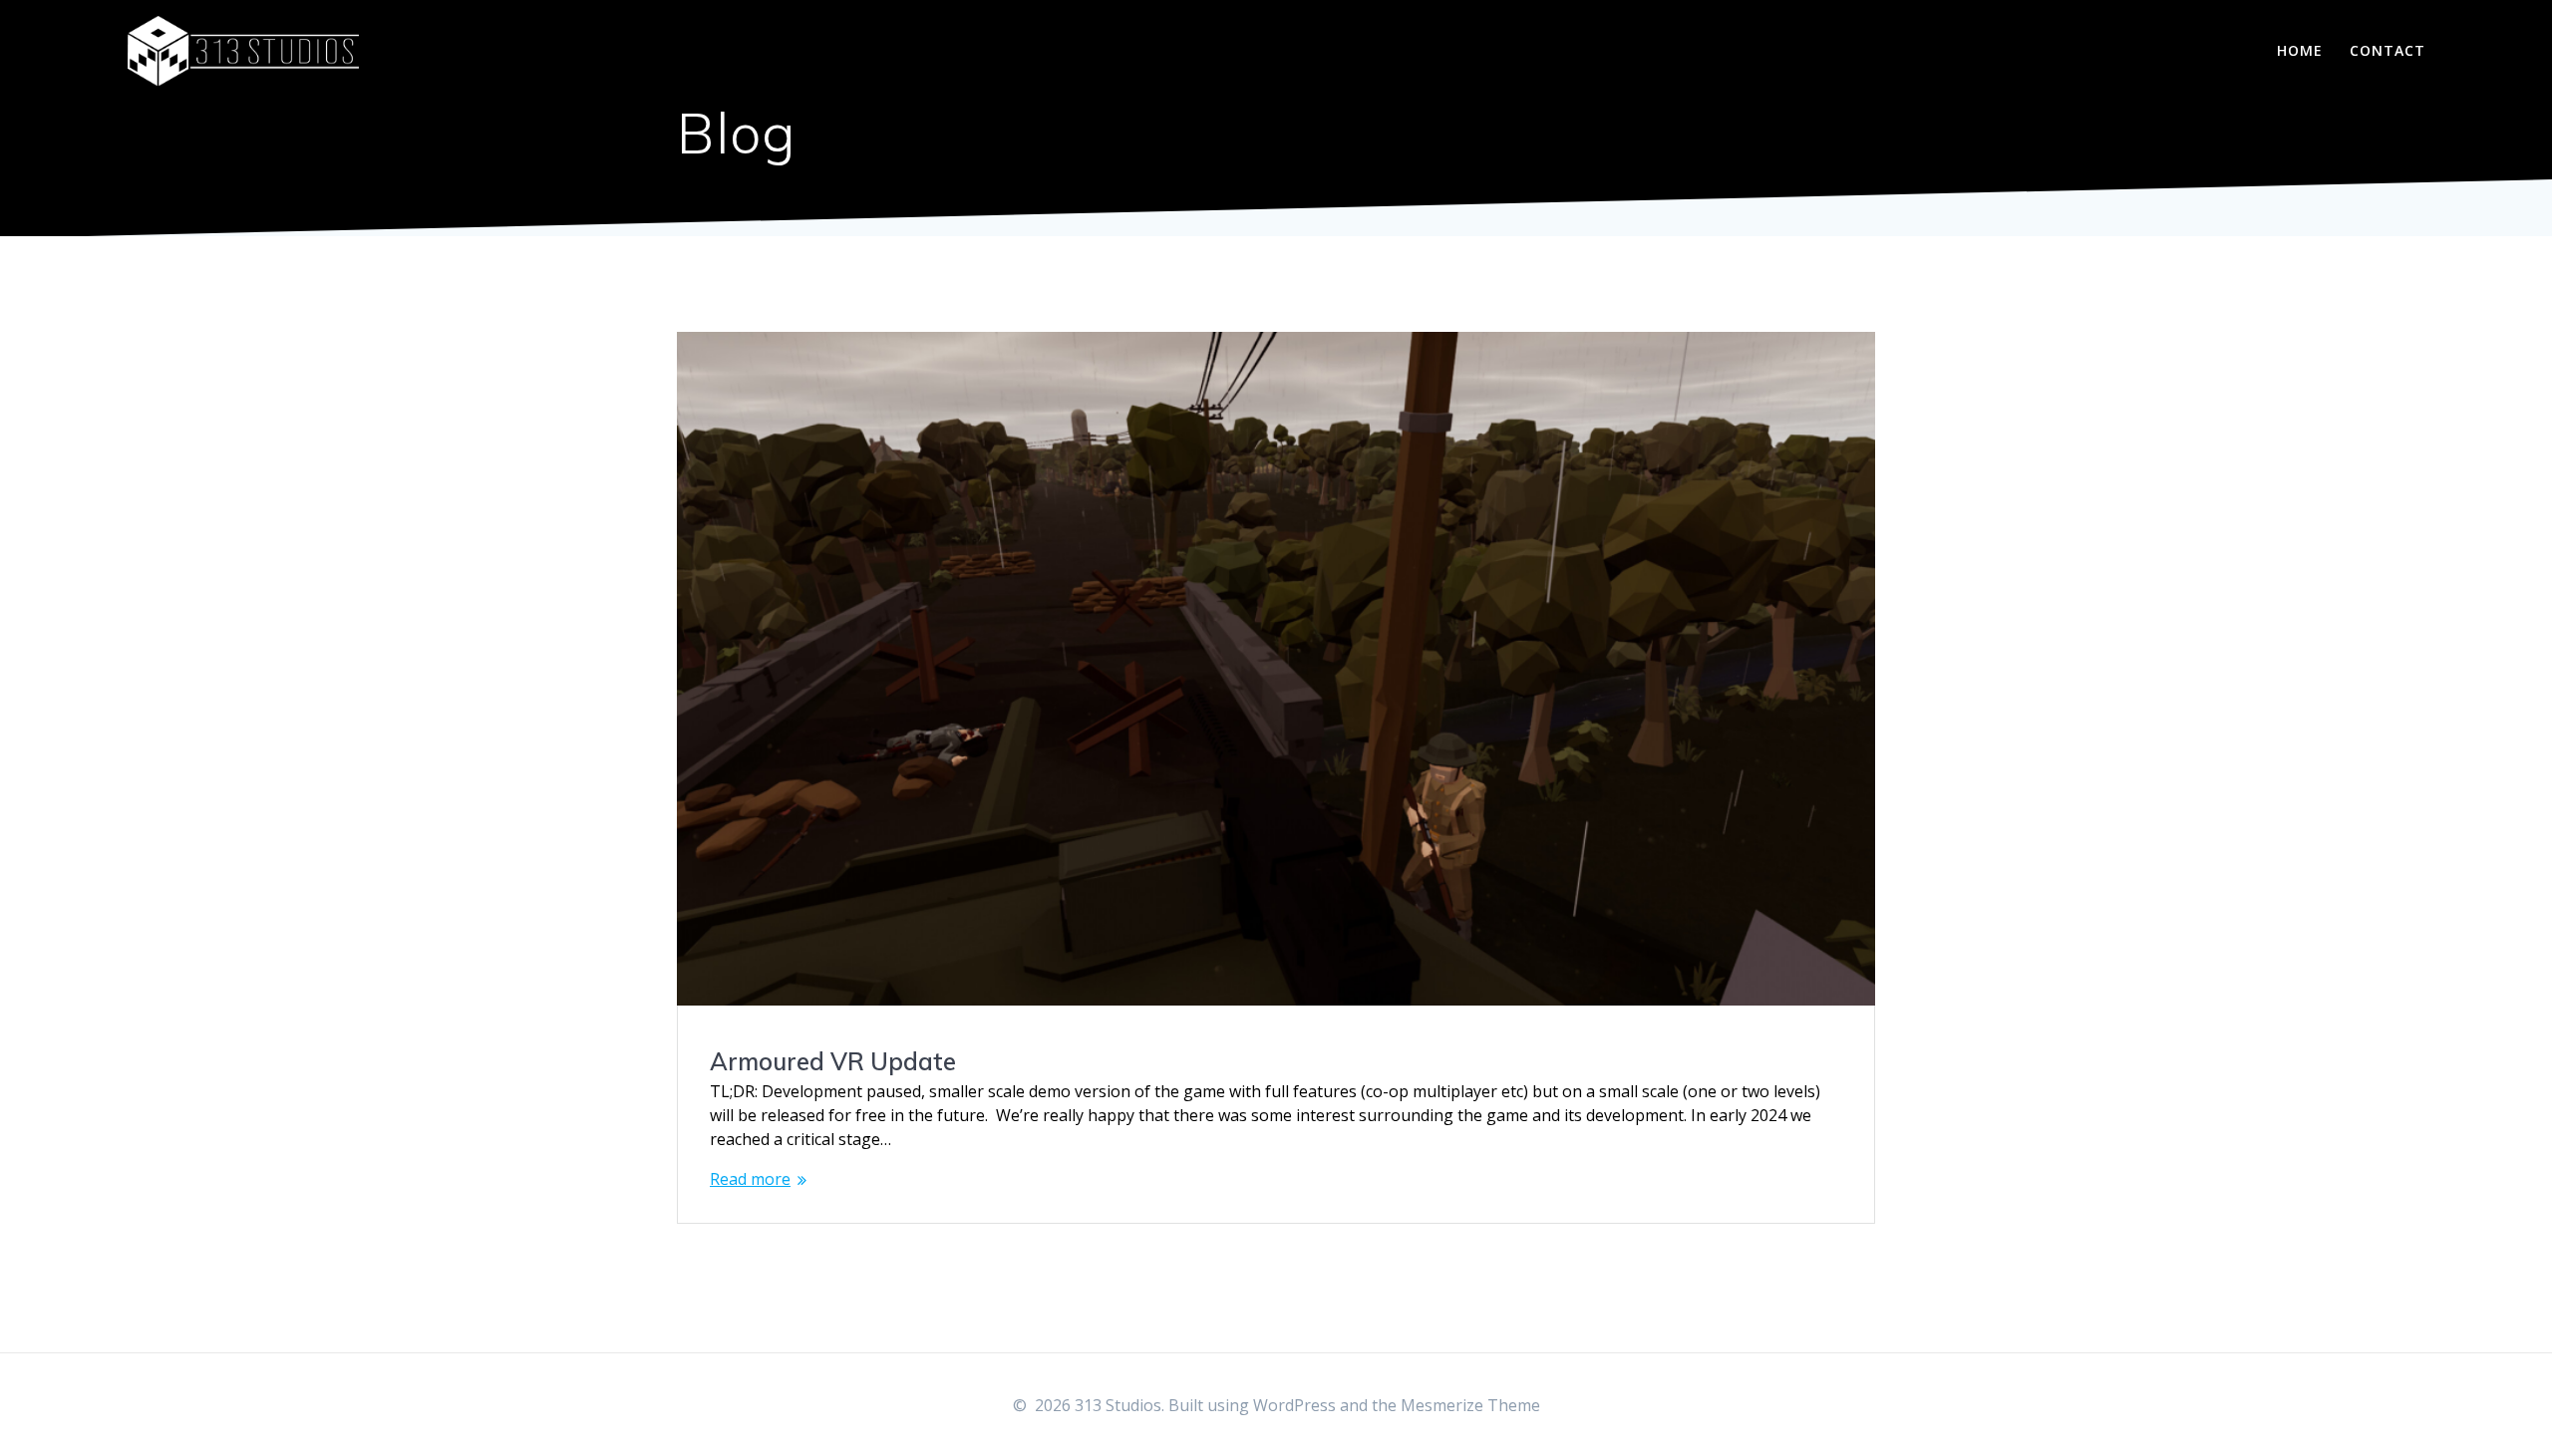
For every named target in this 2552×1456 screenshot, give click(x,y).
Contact (2388, 50)
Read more (750, 1179)
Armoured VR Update (833, 1061)
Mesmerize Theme (1470, 1405)
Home (2300, 50)
